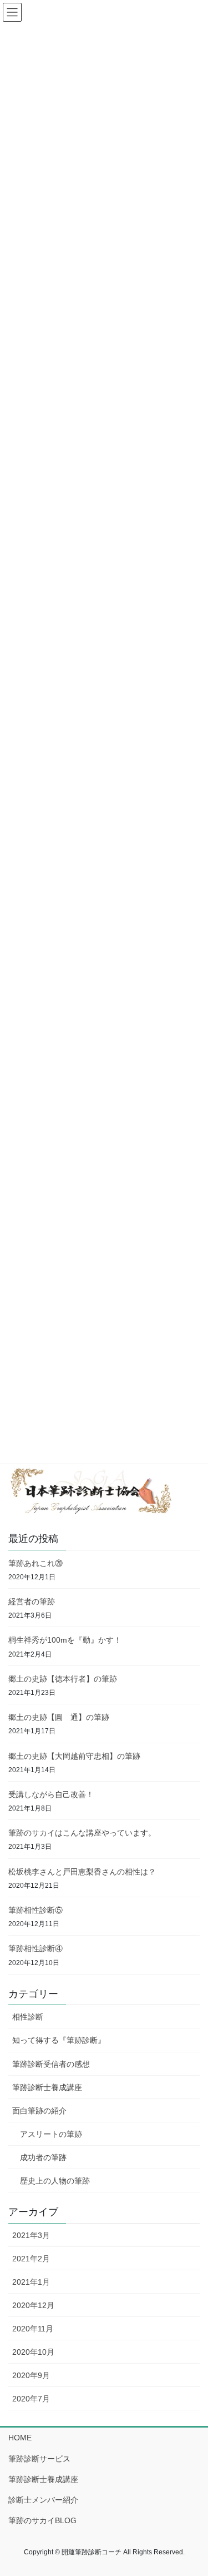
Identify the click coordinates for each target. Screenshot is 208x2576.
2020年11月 (33, 2329)
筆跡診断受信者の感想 (51, 2064)
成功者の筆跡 (43, 2157)
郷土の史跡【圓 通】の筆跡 (59, 1717)
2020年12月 (33, 2305)
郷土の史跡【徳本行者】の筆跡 (63, 1679)
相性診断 (28, 2017)
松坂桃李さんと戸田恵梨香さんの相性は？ (82, 1872)
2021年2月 (31, 2259)
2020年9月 (31, 2375)
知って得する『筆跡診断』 (59, 2040)
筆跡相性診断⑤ (35, 1910)
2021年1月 (31, 2282)
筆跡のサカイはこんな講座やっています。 (82, 1833)
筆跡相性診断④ (35, 1948)
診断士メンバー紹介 (43, 2500)
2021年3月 (31, 2235)
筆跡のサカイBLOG (42, 2520)
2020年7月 (31, 2399)
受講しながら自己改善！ (51, 1794)
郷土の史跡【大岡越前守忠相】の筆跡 (74, 1756)
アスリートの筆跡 (51, 2134)
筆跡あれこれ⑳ (35, 1563)
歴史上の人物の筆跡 (55, 2181)
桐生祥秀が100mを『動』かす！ (65, 1640)
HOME (20, 2438)
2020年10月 (33, 2352)
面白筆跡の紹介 (39, 2111)
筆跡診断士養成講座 (47, 2087)
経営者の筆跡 (32, 1602)
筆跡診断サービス (39, 2459)
